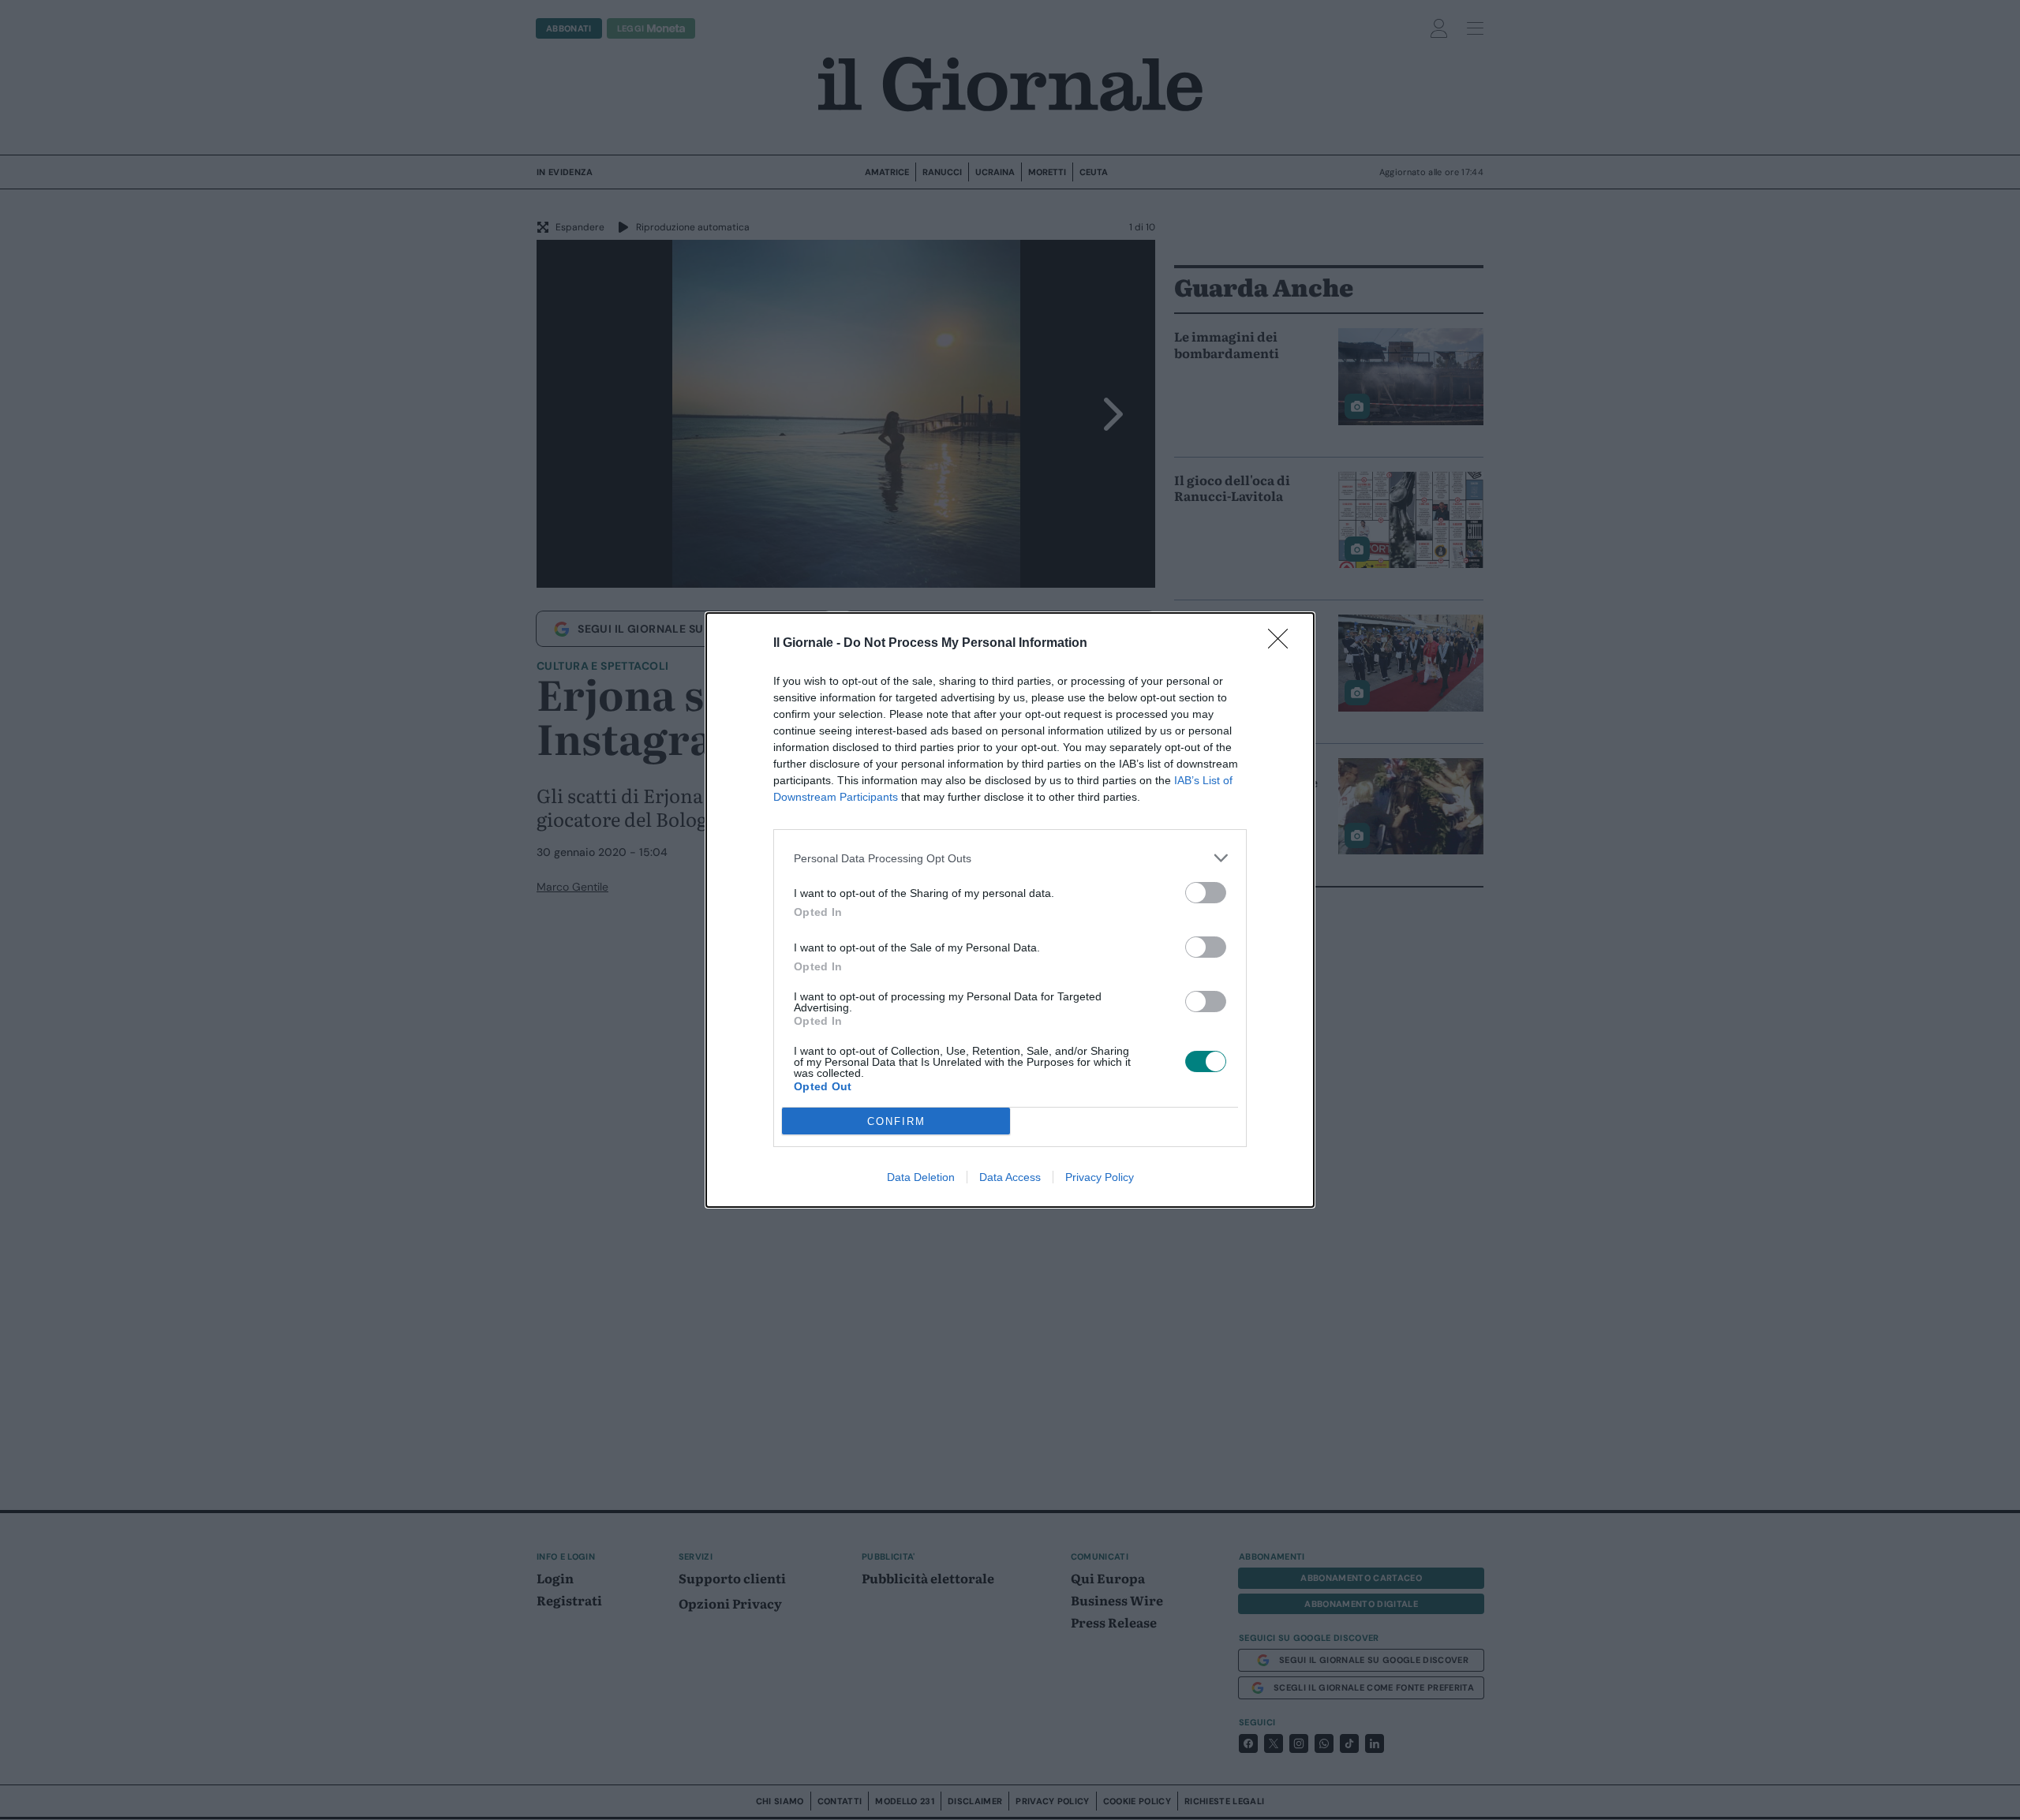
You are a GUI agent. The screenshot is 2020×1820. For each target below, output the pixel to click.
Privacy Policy (1100, 1177)
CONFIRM (896, 1121)
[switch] (1206, 893)
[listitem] (1010, 858)
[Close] (1283, 644)
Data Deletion (921, 1177)
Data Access (1010, 1177)
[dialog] (1010, 910)
